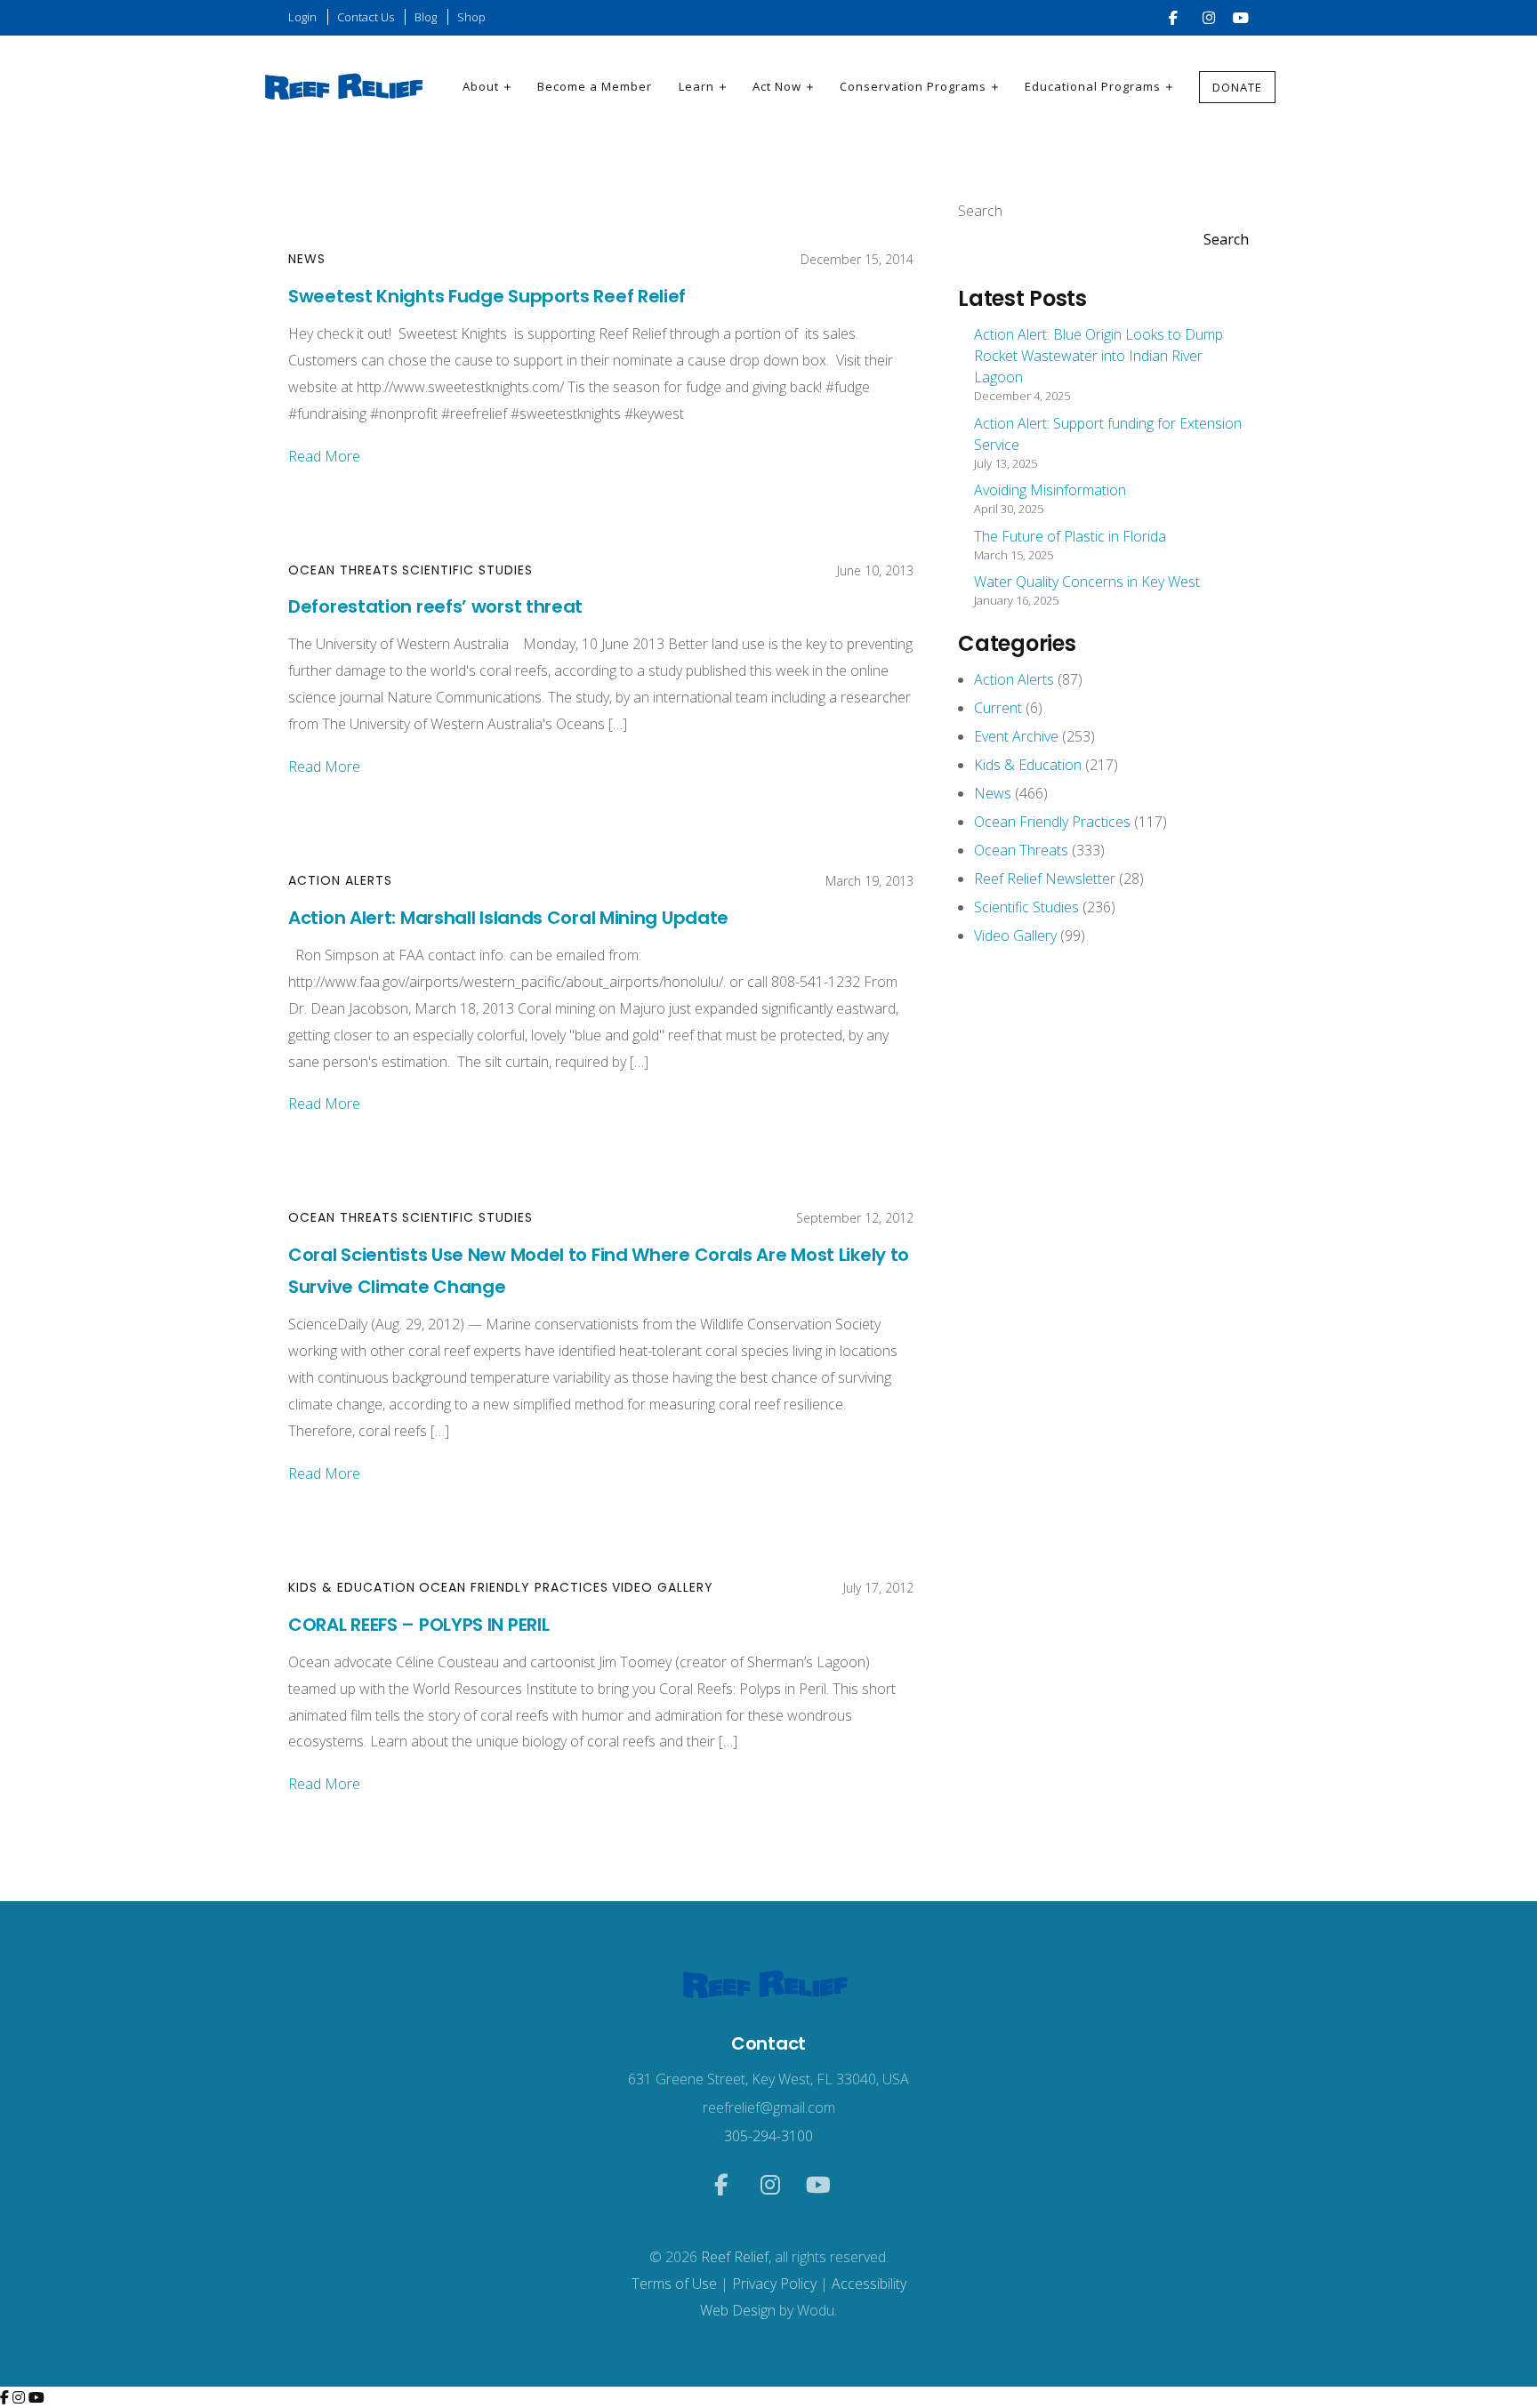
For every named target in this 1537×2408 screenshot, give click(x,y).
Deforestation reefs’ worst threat (435, 606)
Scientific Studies (467, 570)
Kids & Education (352, 1587)
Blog (426, 17)
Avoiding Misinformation (1050, 490)
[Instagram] (20, 2397)
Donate (1237, 87)
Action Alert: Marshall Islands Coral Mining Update (508, 918)
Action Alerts (340, 880)
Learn (696, 86)
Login (302, 17)
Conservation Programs (913, 86)
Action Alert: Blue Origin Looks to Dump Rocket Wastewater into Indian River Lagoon (1098, 356)
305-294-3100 (768, 2136)
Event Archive (1016, 736)
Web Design (738, 2310)
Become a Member (595, 86)
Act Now (777, 86)
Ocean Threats (343, 570)
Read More (324, 456)
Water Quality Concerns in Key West (1087, 582)
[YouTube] (36, 2397)
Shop (471, 17)
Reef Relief (735, 2257)
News (307, 259)
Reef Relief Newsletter (1045, 879)
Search (980, 211)
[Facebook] (6, 2397)
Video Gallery (663, 1587)
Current (998, 708)
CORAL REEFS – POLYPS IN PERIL (418, 1625)
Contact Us (366, 17)
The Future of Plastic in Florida (1070, 536)
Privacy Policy (774, 2284)
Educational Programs (1093, 86)
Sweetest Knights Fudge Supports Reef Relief (487, 296)
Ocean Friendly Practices (514, 1587)
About (481, 86)
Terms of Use (674, 2284)
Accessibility (869, 2284)
